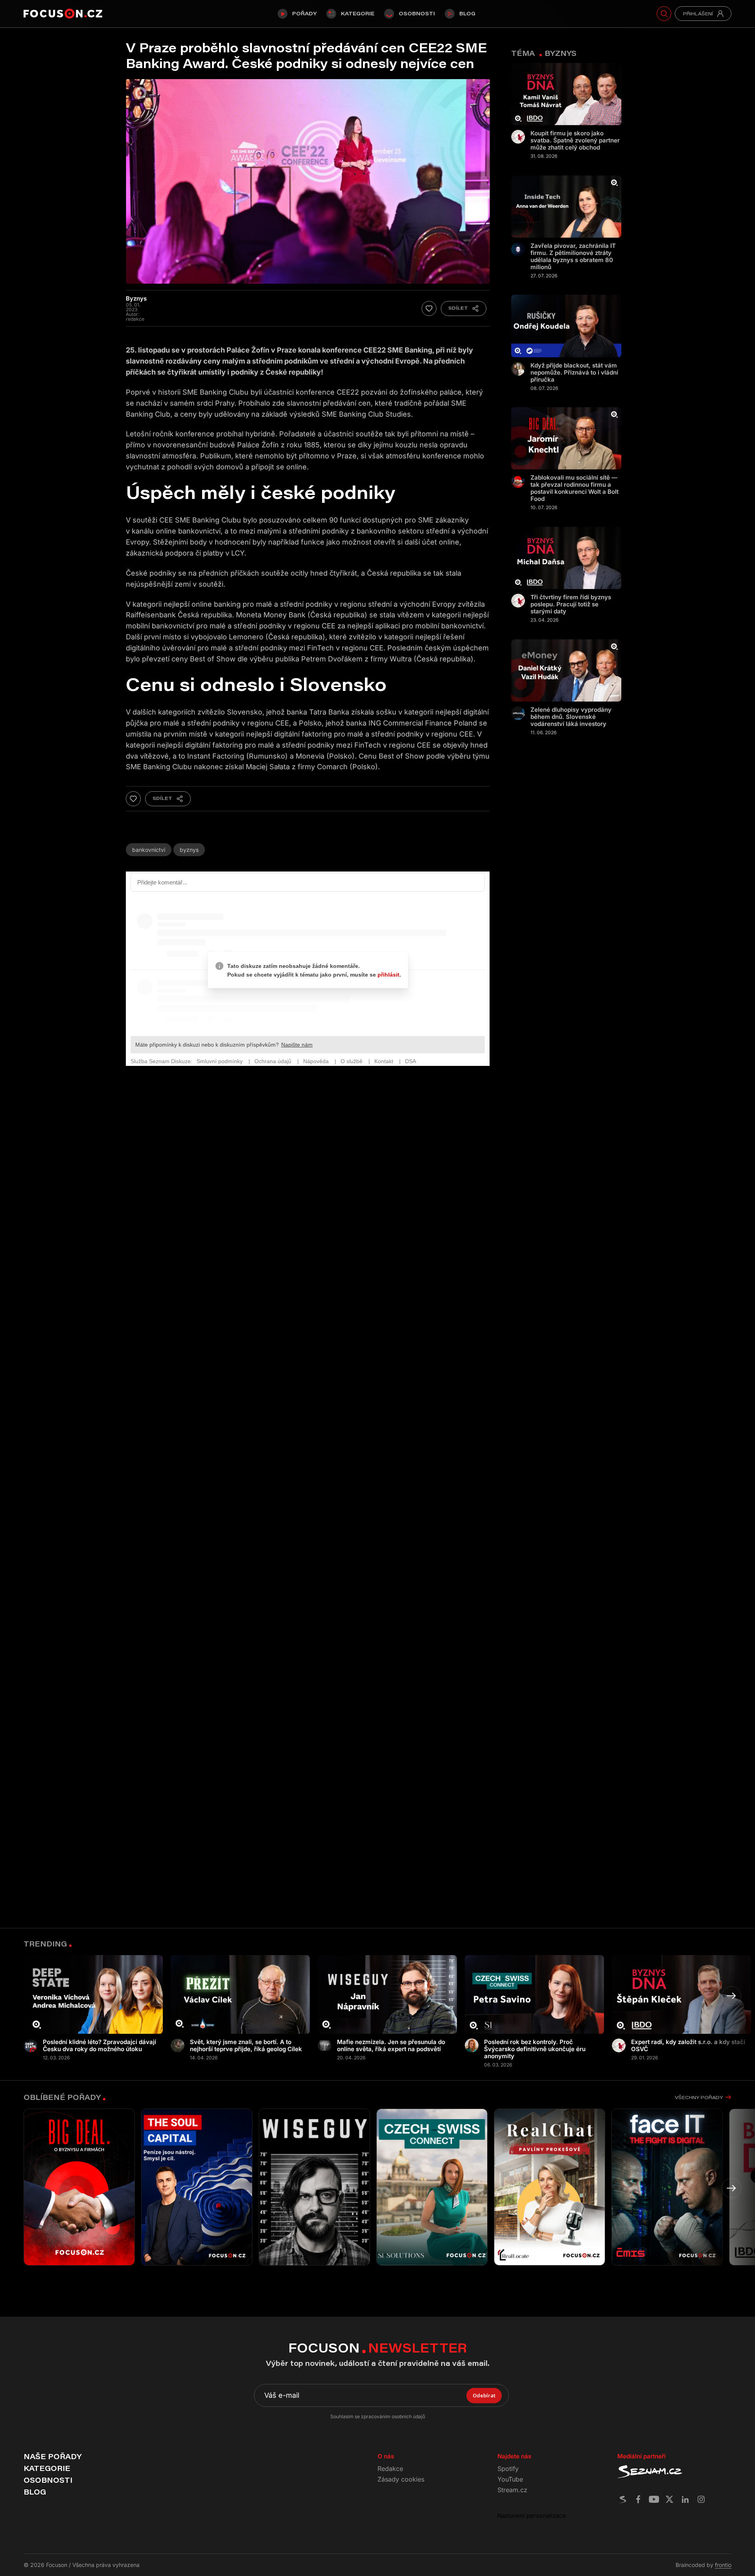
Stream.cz (512, 2490)
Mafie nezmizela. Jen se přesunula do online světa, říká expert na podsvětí (391, 2046)
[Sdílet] (464, 308)
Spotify (508, 2469)
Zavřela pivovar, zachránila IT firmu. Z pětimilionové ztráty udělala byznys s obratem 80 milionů (573, 257)
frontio (723, 2565)
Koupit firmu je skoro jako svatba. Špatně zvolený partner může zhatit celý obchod (575, 140)
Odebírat (484, 2395)
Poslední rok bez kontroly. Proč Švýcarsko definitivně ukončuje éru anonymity (535, 2049)
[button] (731, 1996)
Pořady (304, 13)
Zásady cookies (401, 2479)
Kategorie (358, 13)
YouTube (510, 2479)
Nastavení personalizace (532, 2516)
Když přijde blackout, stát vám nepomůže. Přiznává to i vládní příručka (574, 373)
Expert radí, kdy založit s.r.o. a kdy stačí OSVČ (688, 2046)
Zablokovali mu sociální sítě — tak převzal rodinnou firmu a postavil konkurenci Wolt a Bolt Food (575, 488)
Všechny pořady (699, 2097)
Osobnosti (417, 13)
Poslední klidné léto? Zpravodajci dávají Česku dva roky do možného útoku (99, 2046)
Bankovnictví (149, 850)
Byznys (189, 850)
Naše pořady (52, 2456)
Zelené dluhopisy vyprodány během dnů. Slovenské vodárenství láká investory (571, 717)
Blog (467, 13)
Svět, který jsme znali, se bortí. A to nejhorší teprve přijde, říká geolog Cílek (246, 2046)
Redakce (390, 2469)
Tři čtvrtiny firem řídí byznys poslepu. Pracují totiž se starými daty (571, 604)
